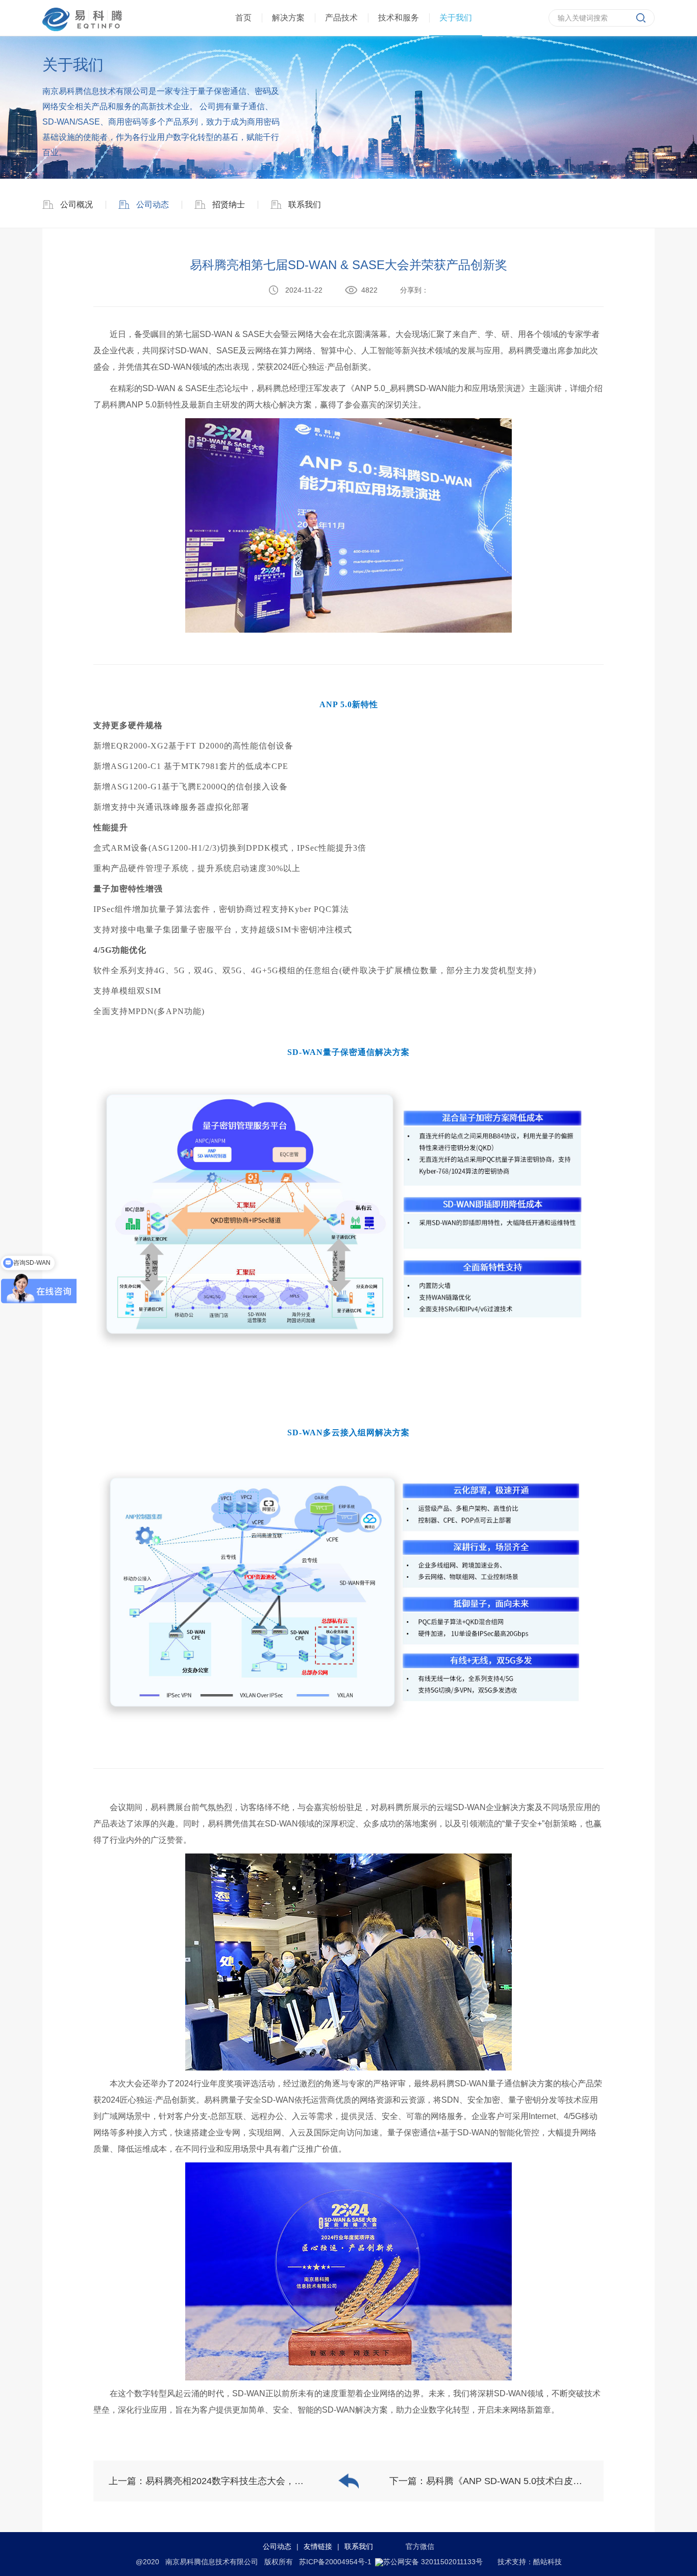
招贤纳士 (229, 204)
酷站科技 (547, 2562)
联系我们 (305, 204)
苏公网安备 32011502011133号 (433, 2562)
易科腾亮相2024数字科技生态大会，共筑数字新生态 (252, 2481)
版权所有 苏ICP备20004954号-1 (318, 2562)
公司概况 (77, 204)
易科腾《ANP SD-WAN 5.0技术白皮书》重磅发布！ (532, 2481)
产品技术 (341, 18)
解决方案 (288, 18)
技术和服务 (399, 18)
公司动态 (152, 204)
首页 (243, 18)
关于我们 (456, 18)
